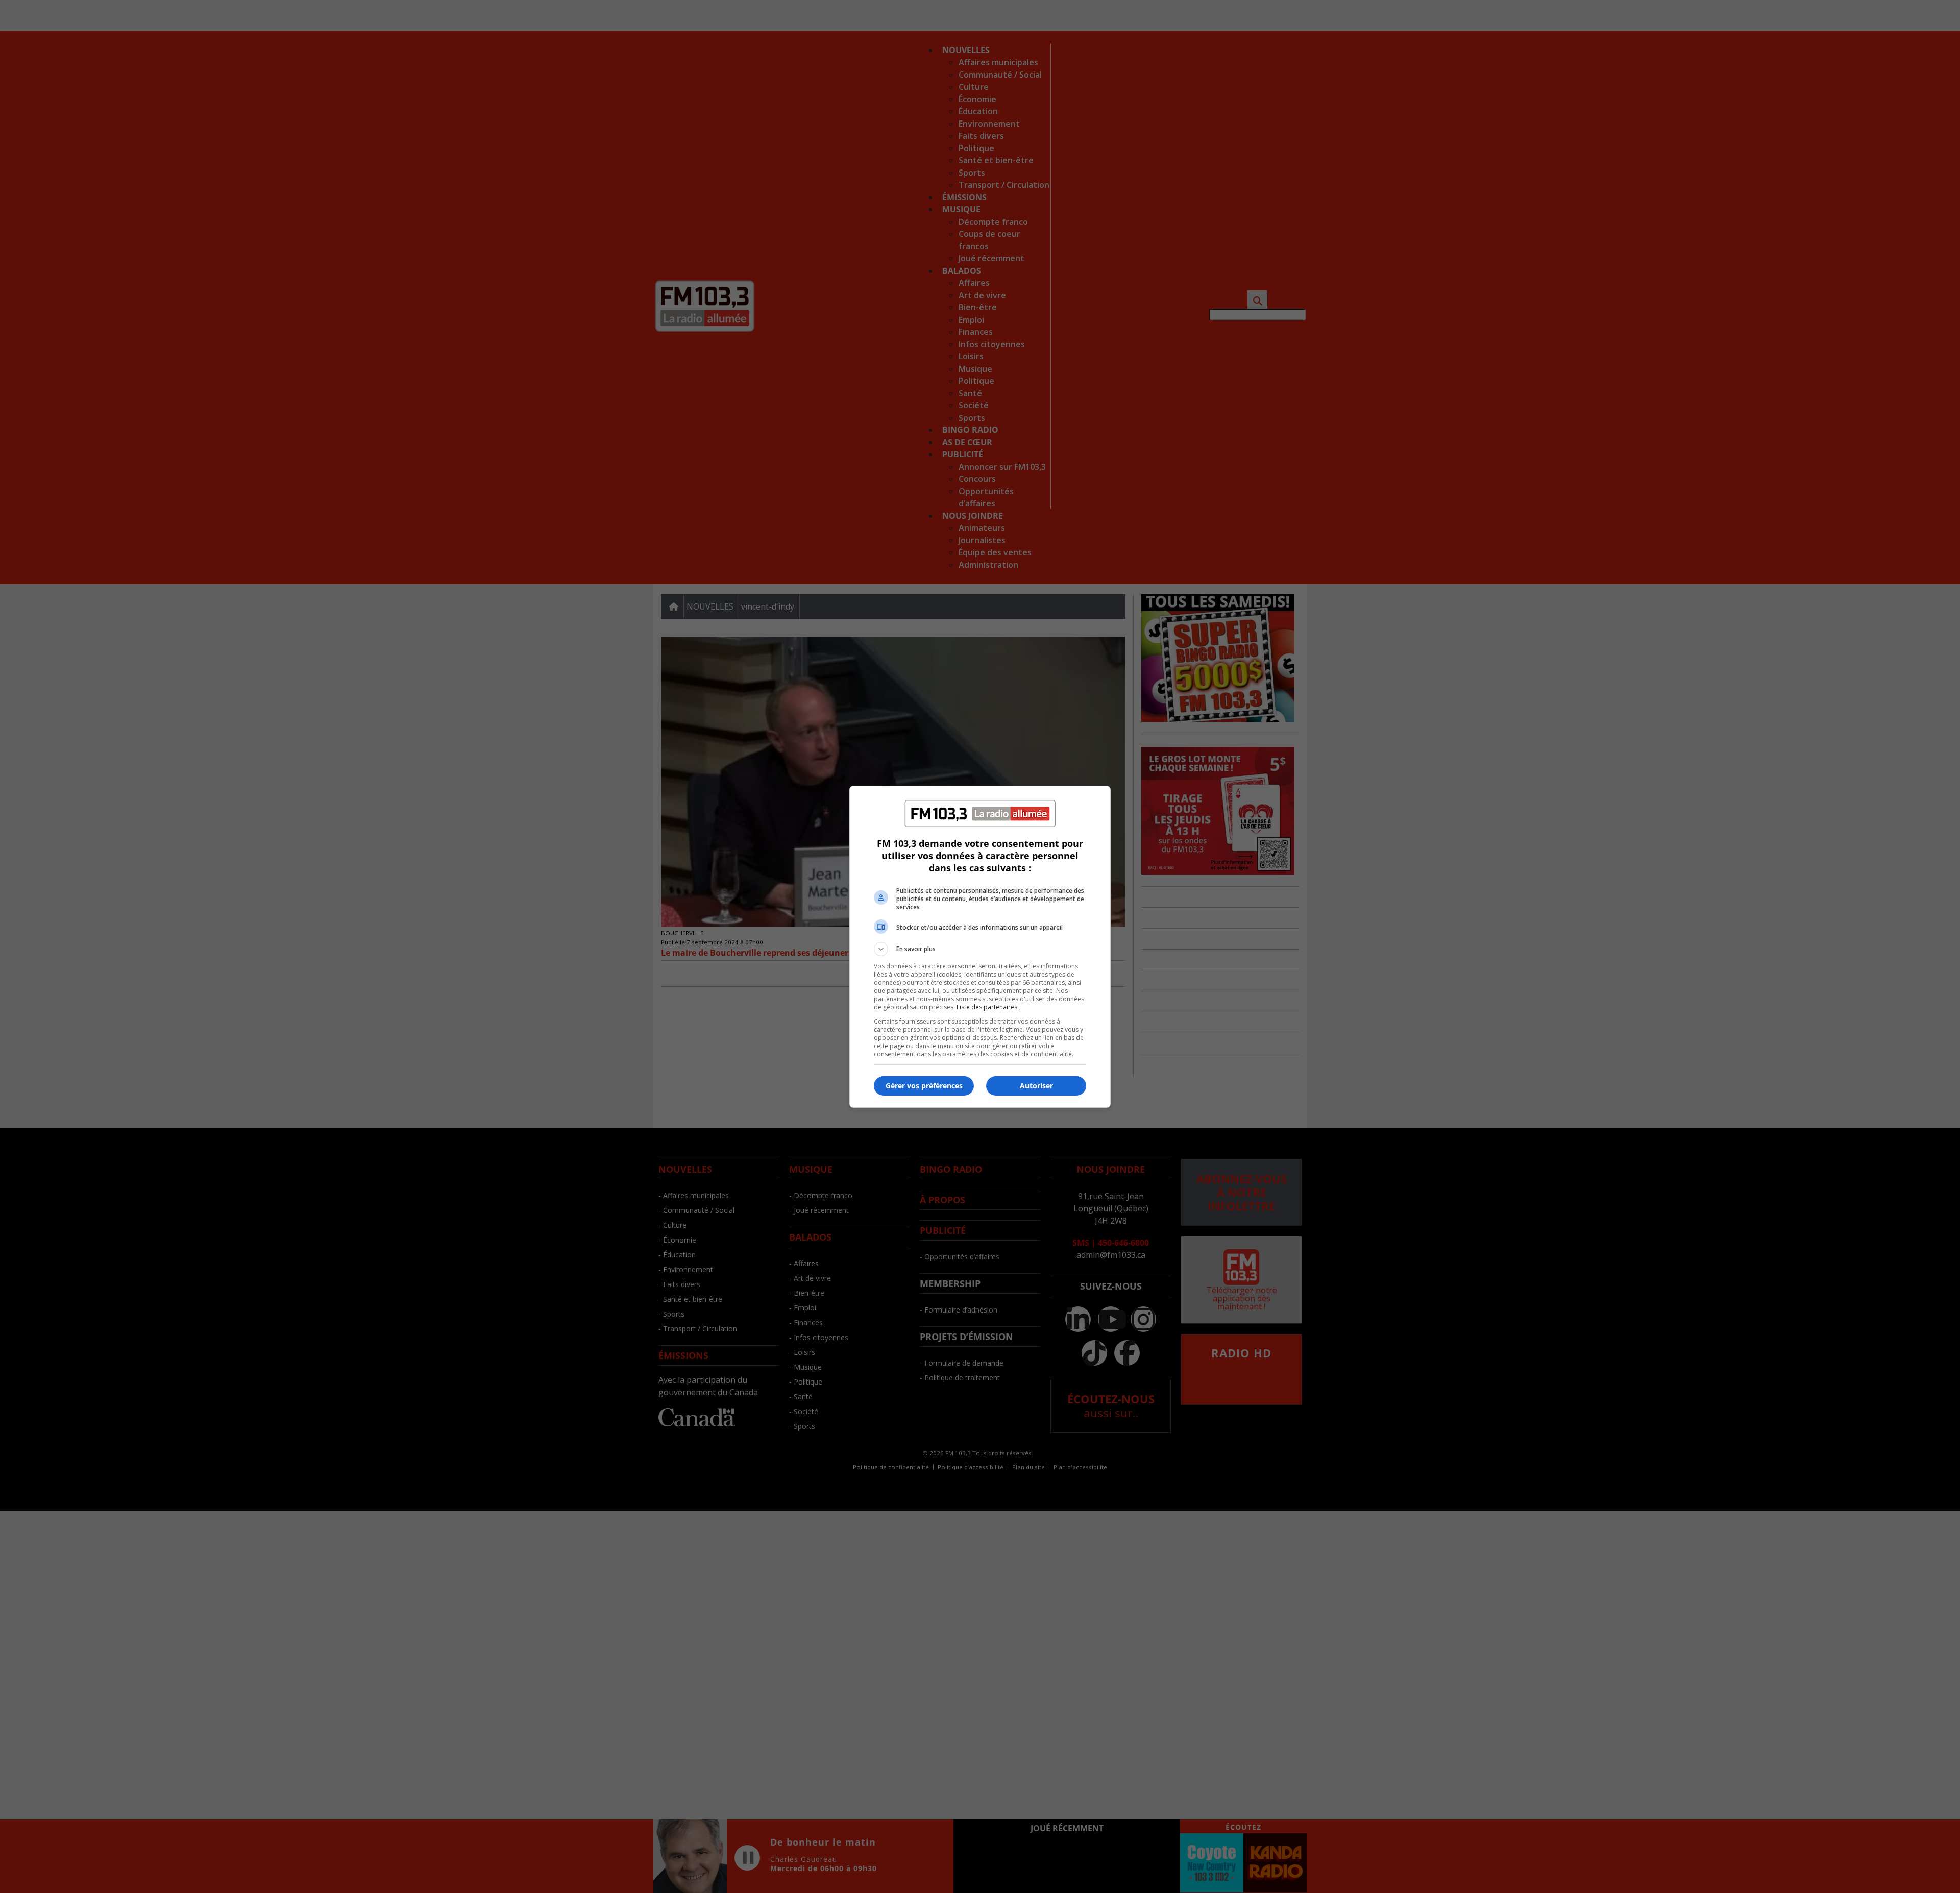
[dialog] (980, 947)
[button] (980, 949)
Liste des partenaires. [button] (988, 1007)
